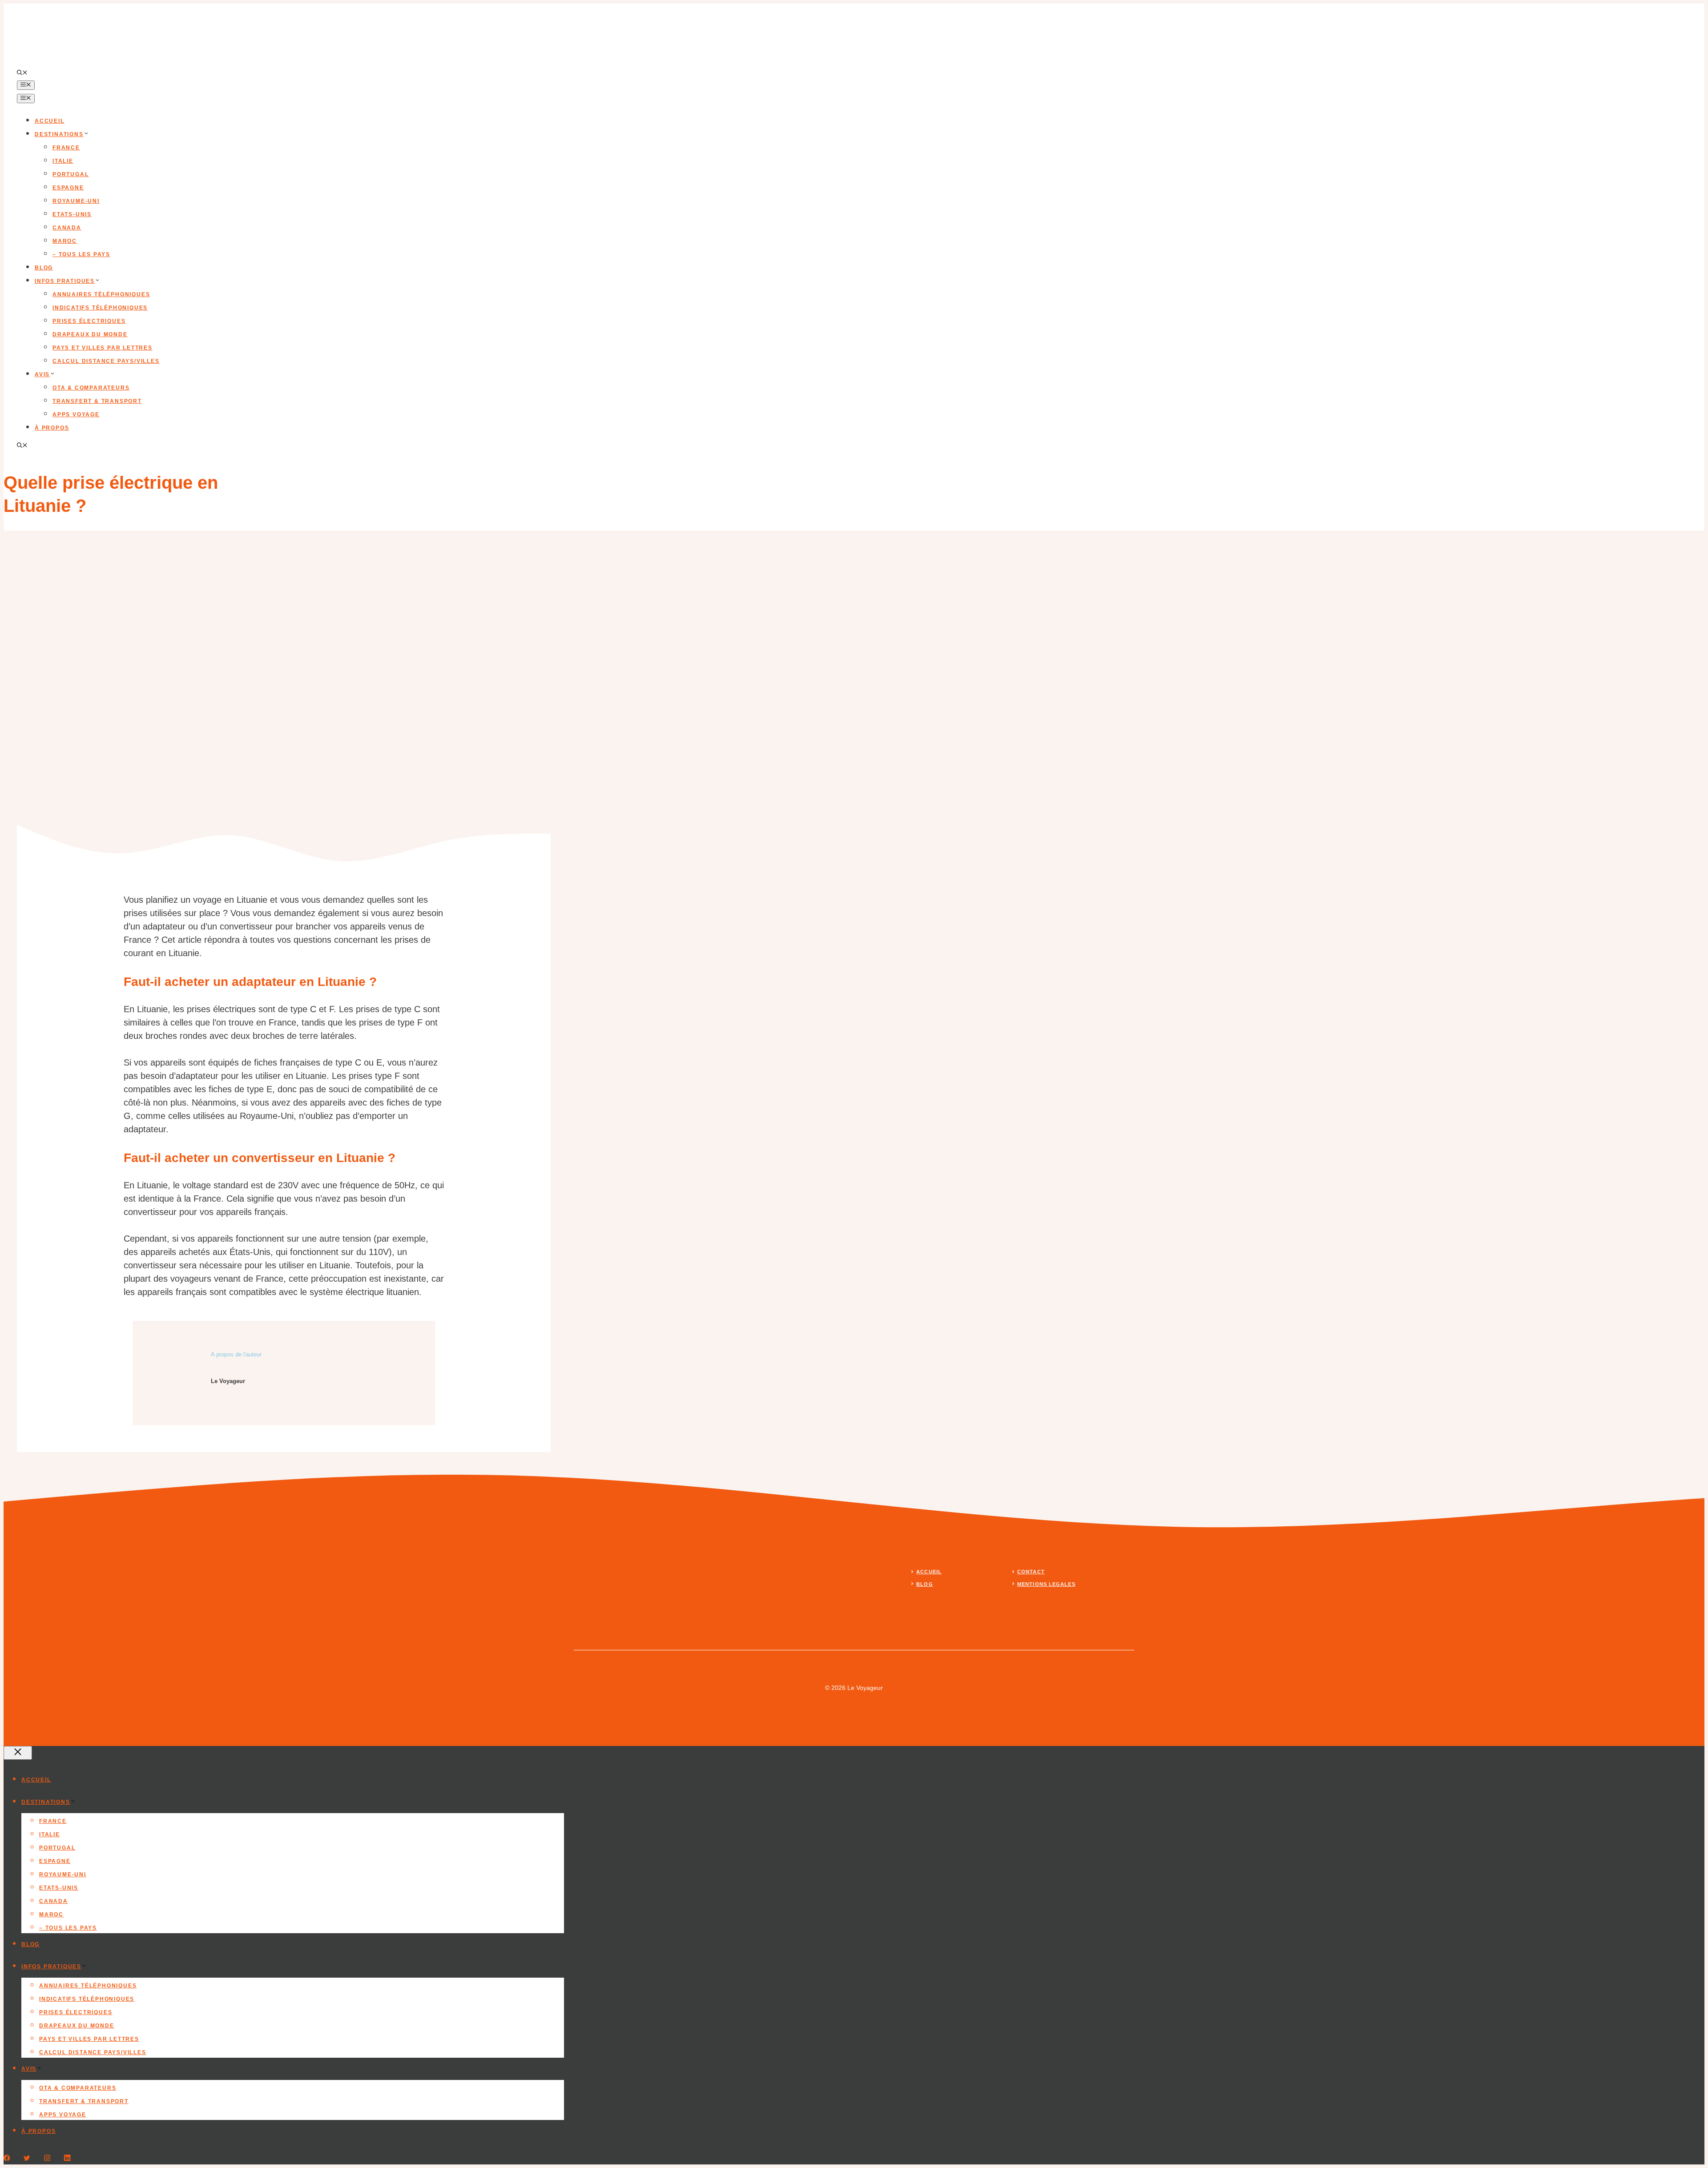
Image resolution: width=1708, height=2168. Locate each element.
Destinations (59, 134)
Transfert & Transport (97, 401)
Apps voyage (76, 414)
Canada (67, 228)
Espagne (68, 188)
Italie (63, 161)
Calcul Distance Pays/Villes (106, 361)
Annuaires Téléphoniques (101, 294)
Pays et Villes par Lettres (103, 348)
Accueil (50, 121)
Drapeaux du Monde (90, 334)
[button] (22, 73)
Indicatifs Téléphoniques (100, 308)
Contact (1031, 1572)
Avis (42, 374)
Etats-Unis (72, 214)
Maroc (65, 241)
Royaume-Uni (76, 201)
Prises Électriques (89, 321)
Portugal (70, 174)
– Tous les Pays (81, 254)
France (66, 148)
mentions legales (1046, 1584)
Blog (44, 268)
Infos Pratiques (65, 281)
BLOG (924, 1584)
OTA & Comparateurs (91, 388)
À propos (52, 428)
